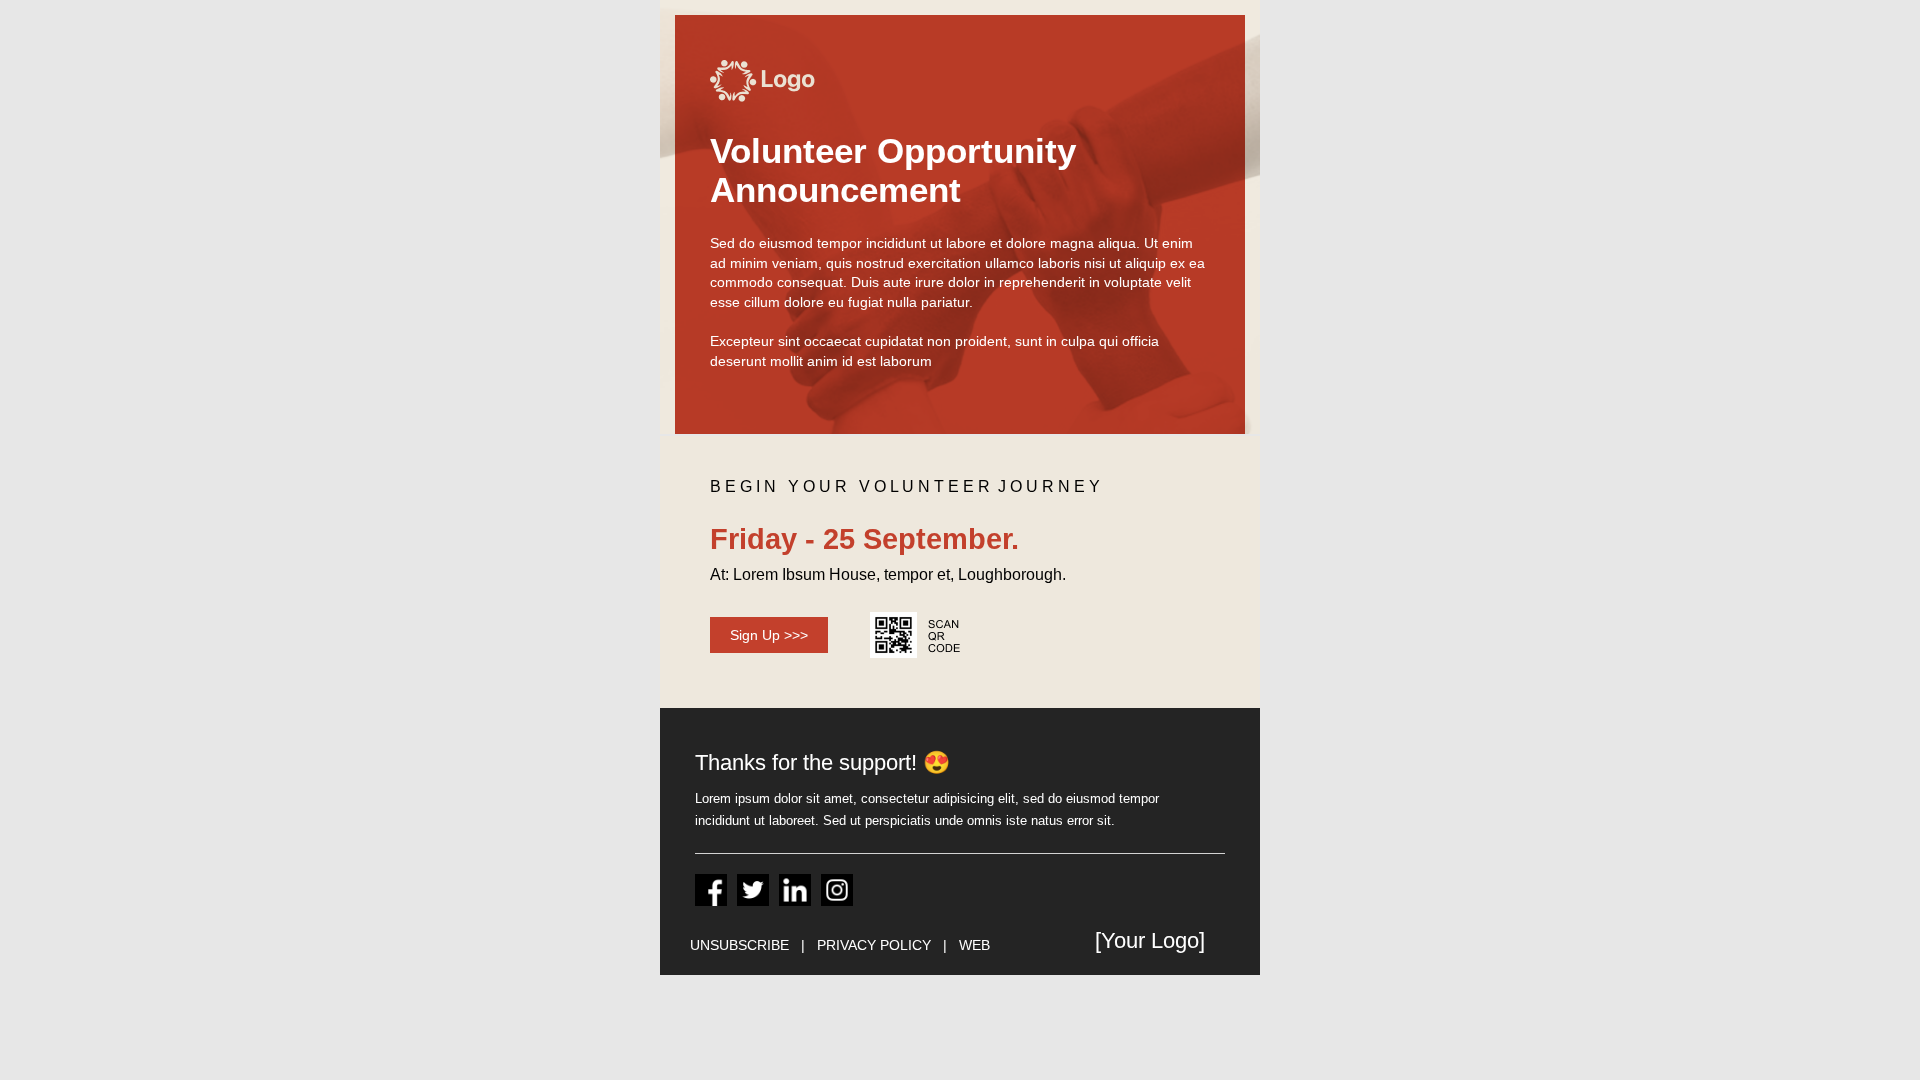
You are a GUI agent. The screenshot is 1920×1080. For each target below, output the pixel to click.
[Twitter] (753, 890)
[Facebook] (711, 890)
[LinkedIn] (795, 890)
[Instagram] (837, 890)
